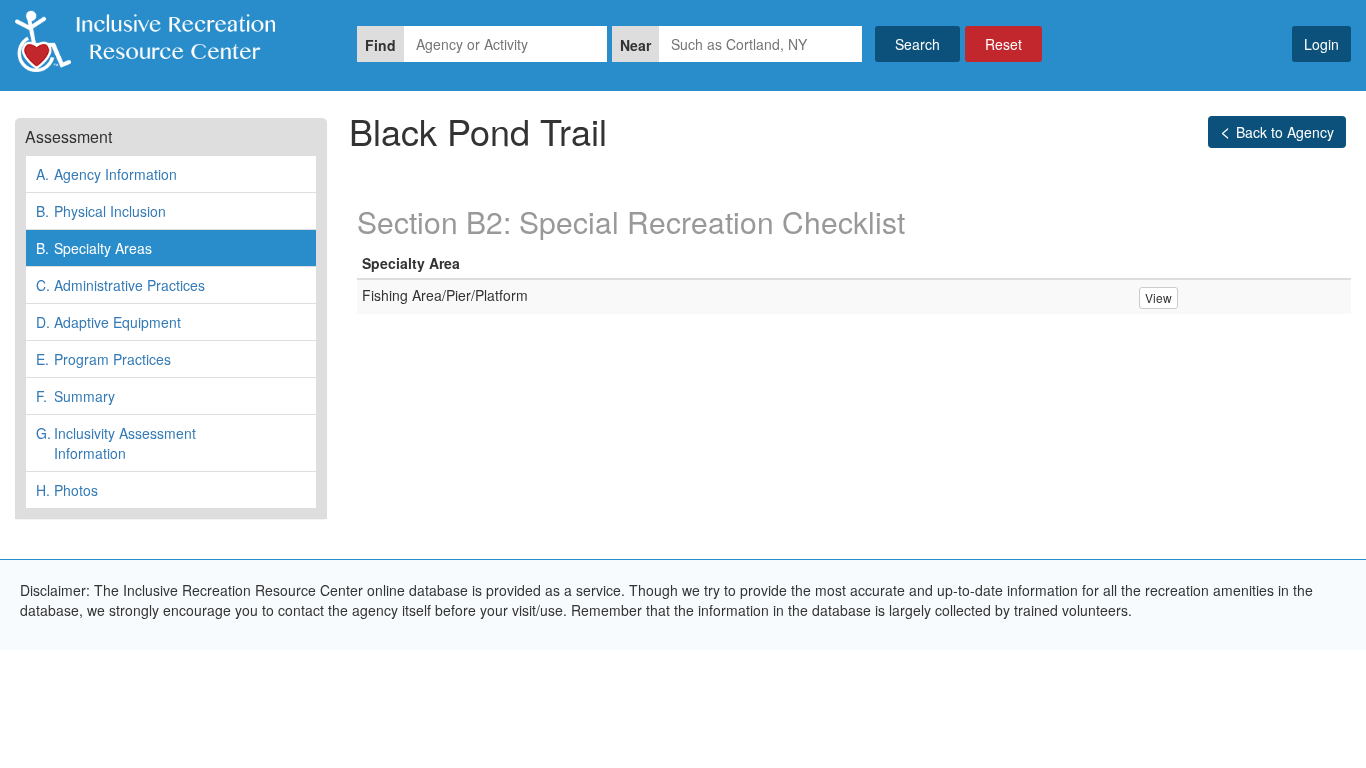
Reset (1003, 44)
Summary (75, 396)
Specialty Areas (94, 248)
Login (1321, 44)
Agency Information (106, 174)
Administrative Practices (120, 285)
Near (635, 45)
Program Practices (103, 359)
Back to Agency (1285, 132)
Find (380, 45)
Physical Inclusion (101, 211)
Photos (67, 490)
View (1158, 297)
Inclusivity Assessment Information (116, 443)
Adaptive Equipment (108, 322)
